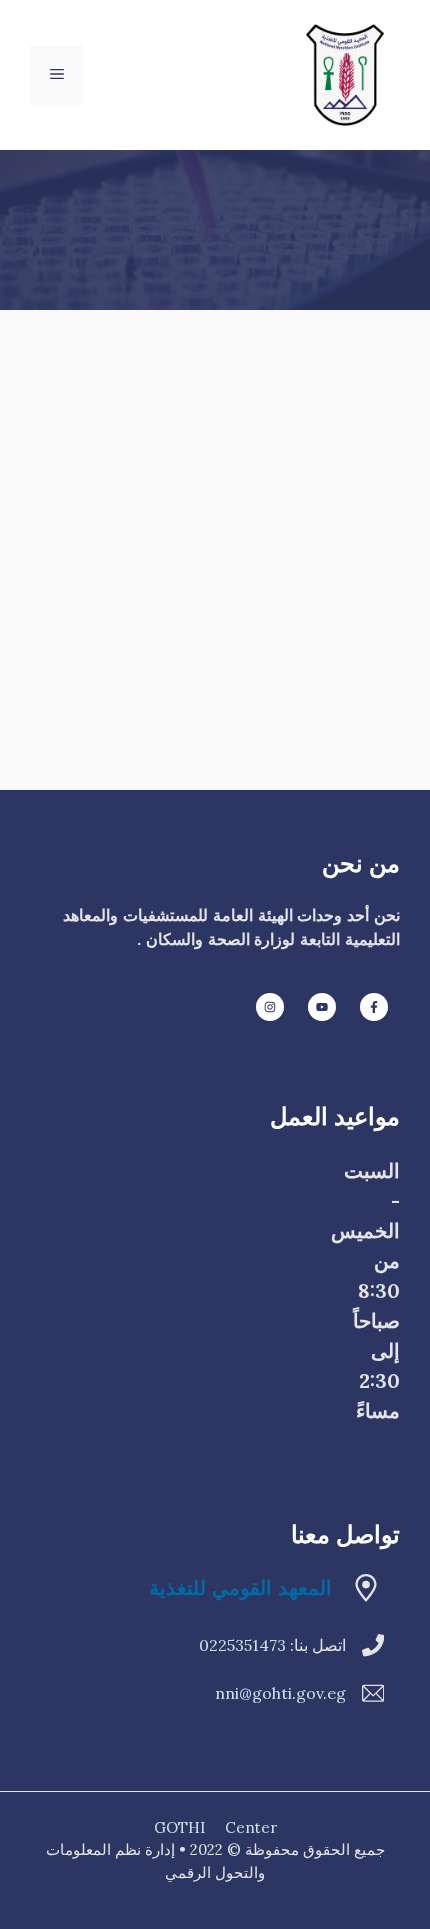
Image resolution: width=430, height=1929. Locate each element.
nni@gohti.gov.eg (280, 1693)
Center (251, 1827)
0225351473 (242, 1645)
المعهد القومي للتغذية (240, 1587)
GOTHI (179, 1827)
